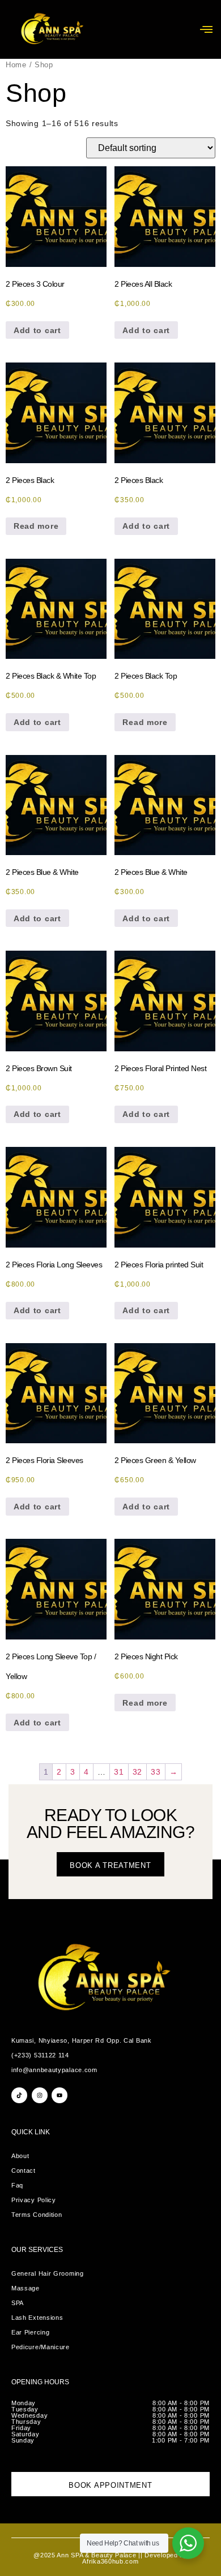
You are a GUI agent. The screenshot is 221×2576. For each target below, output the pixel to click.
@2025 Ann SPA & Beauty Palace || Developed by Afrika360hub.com (110, 2558)
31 (119, 1772)
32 (137, 1772)
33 (156, 1772)
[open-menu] (206, 29)
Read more (36, 526)
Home (16, 65)
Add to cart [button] (37, 330)
